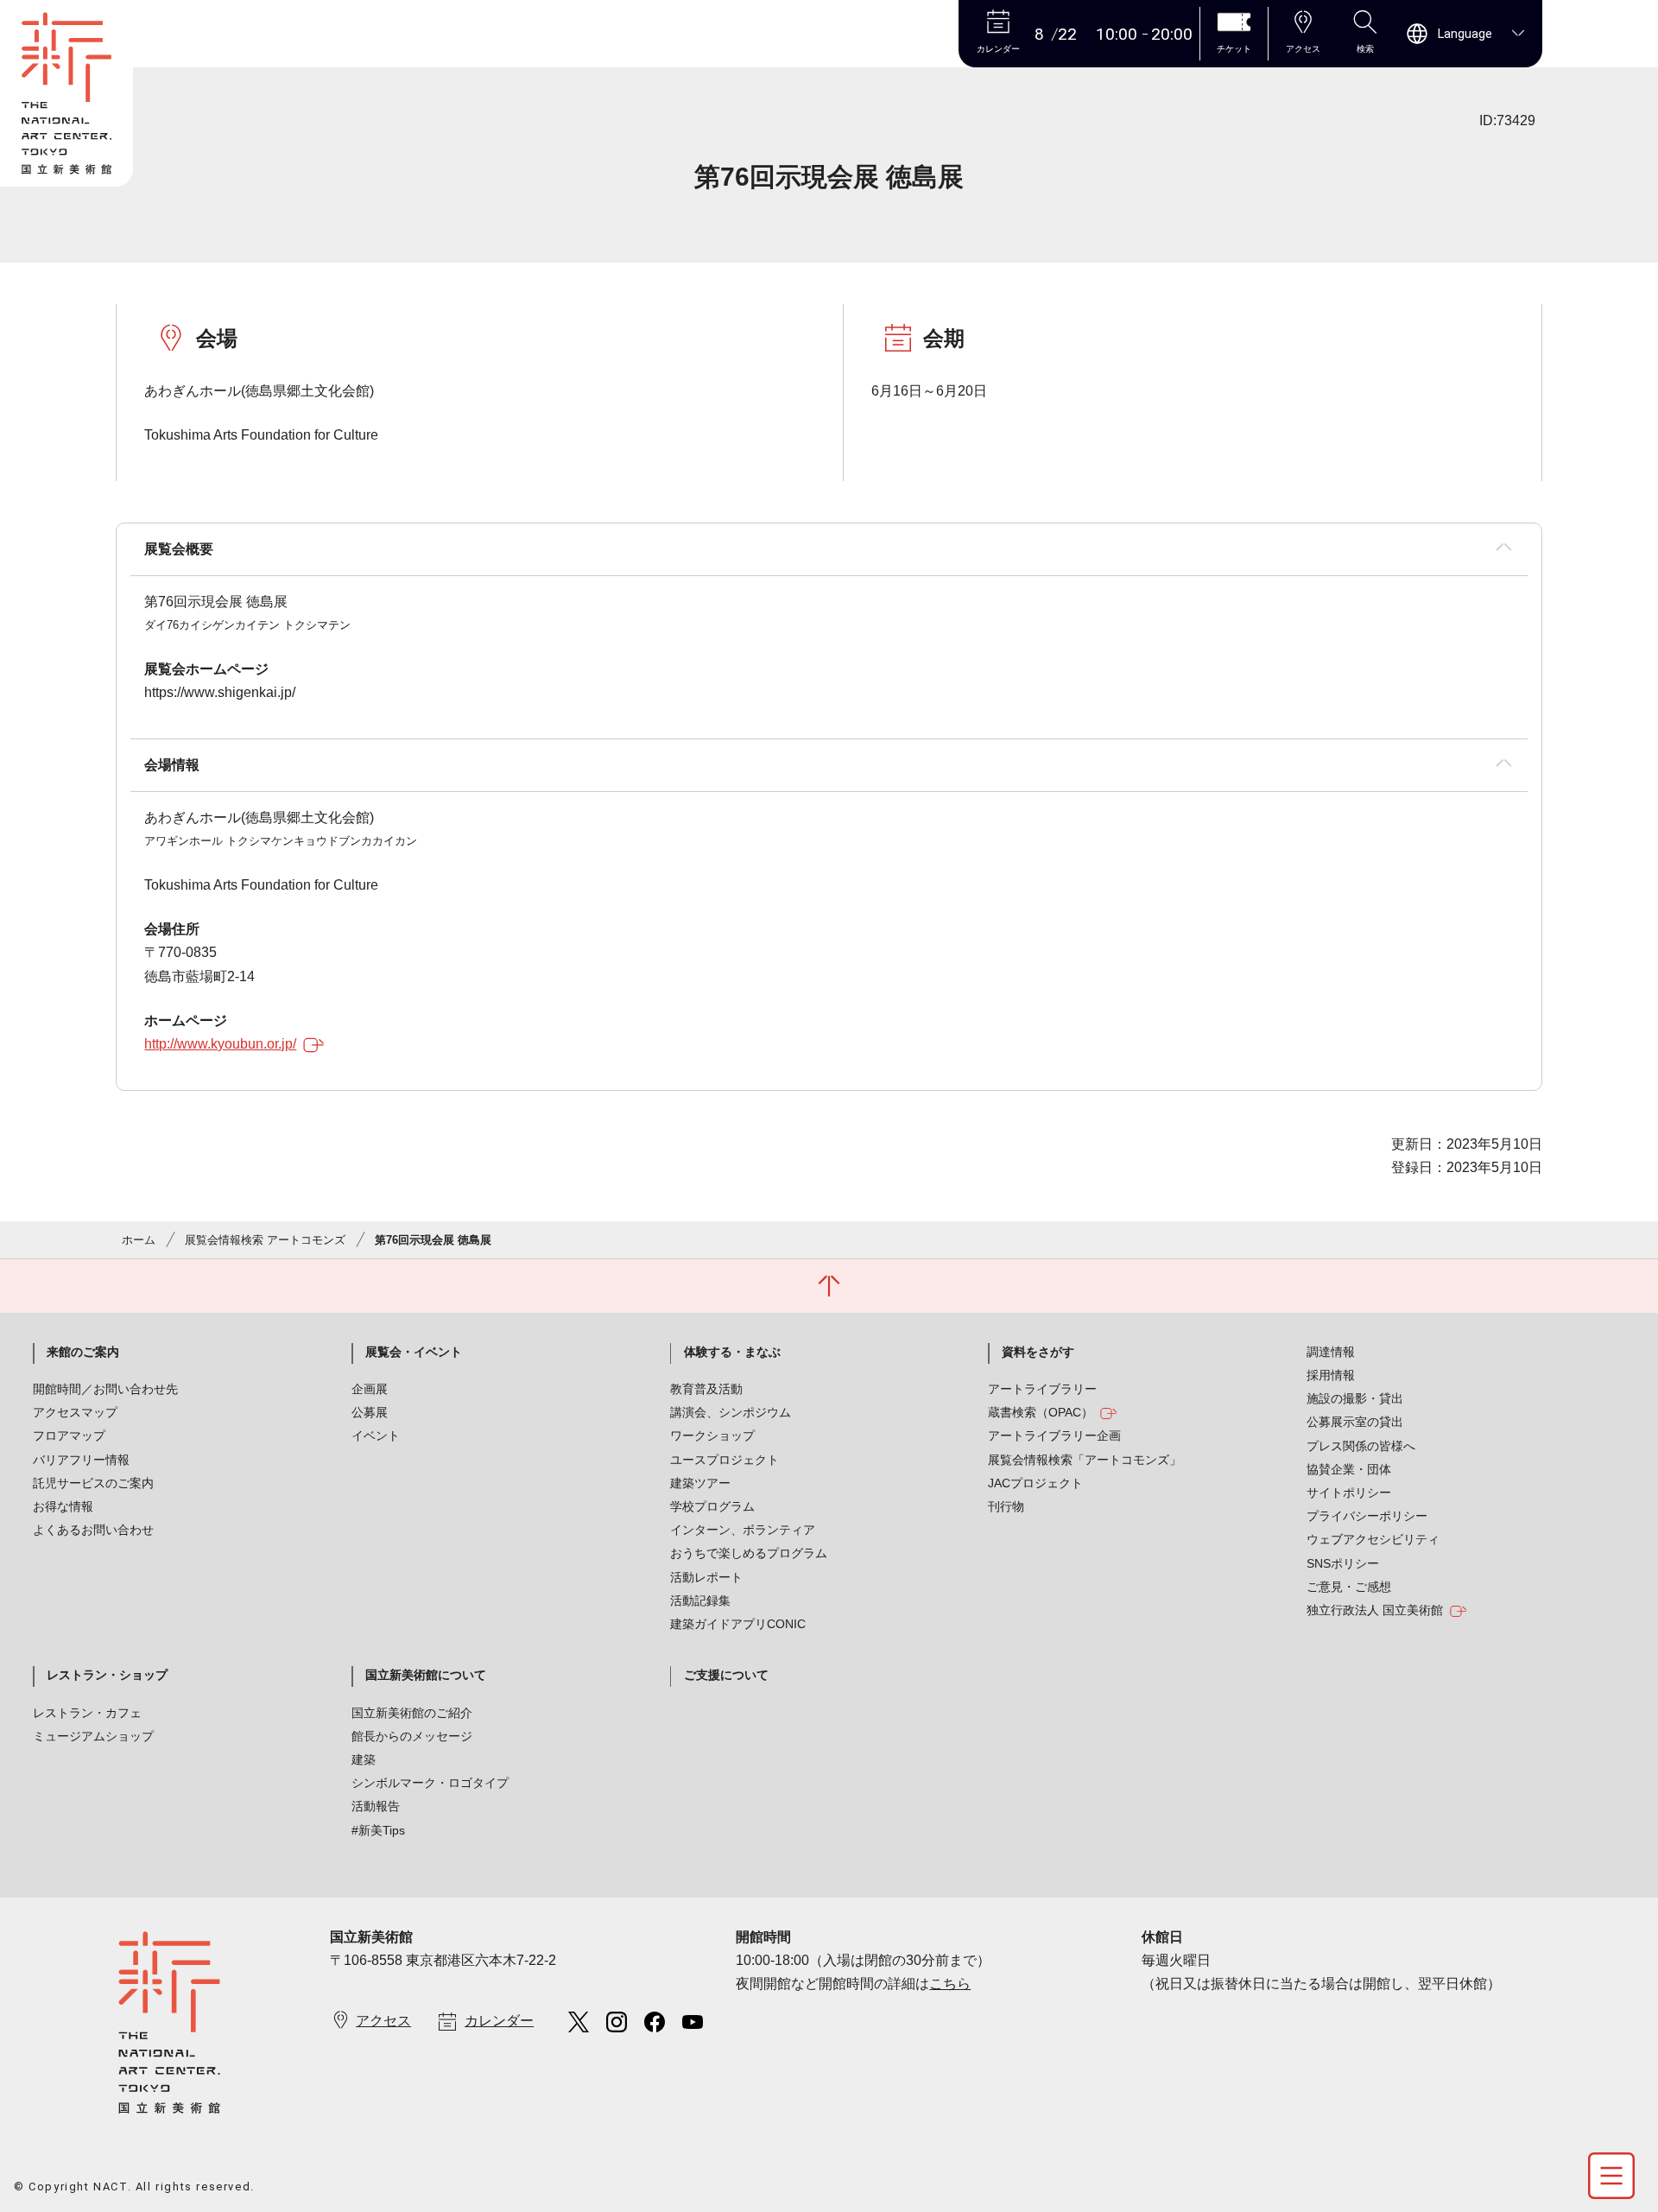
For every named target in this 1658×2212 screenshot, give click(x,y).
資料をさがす (1038, 1352)
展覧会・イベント (414, 1352)
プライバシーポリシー (1367, 1516)
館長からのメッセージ (412, 1736)
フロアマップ (69, 1436)
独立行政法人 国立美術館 (1375, 1610)
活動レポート (706, 1577)
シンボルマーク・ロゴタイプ (430, 1783)
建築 (364, 1759)
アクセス (383, 2021)
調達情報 (1331, 1352)
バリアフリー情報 (81, 1460)
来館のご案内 (83, 1352)
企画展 (370, 1389)
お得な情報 (63, 1506)
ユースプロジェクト (725, 1460)
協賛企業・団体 (1349, 1469)
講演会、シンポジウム (731, 1412)
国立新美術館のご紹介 (412, 1713)
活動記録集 (700, 1600)
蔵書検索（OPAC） (1041, 1412)
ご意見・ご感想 (1349, 1587)
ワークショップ (712, 1436)
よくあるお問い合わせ (93, 1530)
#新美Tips (378, 1830)
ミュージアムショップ (93, 1736)
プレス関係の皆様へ (1361, 1446)
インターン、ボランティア (743, 1530)
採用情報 (1331, 1375)
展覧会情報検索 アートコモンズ (265, 1240)
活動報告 (376, 1806)
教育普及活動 (706, 1389)
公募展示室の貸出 (1355, 1422)
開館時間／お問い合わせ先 (105, 1389)
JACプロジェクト (1035, 1483)
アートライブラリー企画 (1054, 1436)
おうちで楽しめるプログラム (749, 1553)
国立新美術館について (426, 1675)
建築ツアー (700, 1483)
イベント (376, 1436)
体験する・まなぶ (732, 1352)
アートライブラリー (1042, 1389)
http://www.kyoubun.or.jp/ (220, 1044)
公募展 (370, 1412)
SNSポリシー (1343, 1563)
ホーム (139, 1240)
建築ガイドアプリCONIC (738, 1624)
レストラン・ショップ (107, 1675)
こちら (950, 1984)
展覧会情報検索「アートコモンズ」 (1085, 1460)
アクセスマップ (75, 1412)
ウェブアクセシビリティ (1373, 1539)
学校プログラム (712, 1506)
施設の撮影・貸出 (1355, 1398)
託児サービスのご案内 (93, 1483)
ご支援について (726, 1675)
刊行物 (1006, 1506)
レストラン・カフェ (87, 1713)
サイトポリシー (1349, 1493)
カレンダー (499, 2021)
